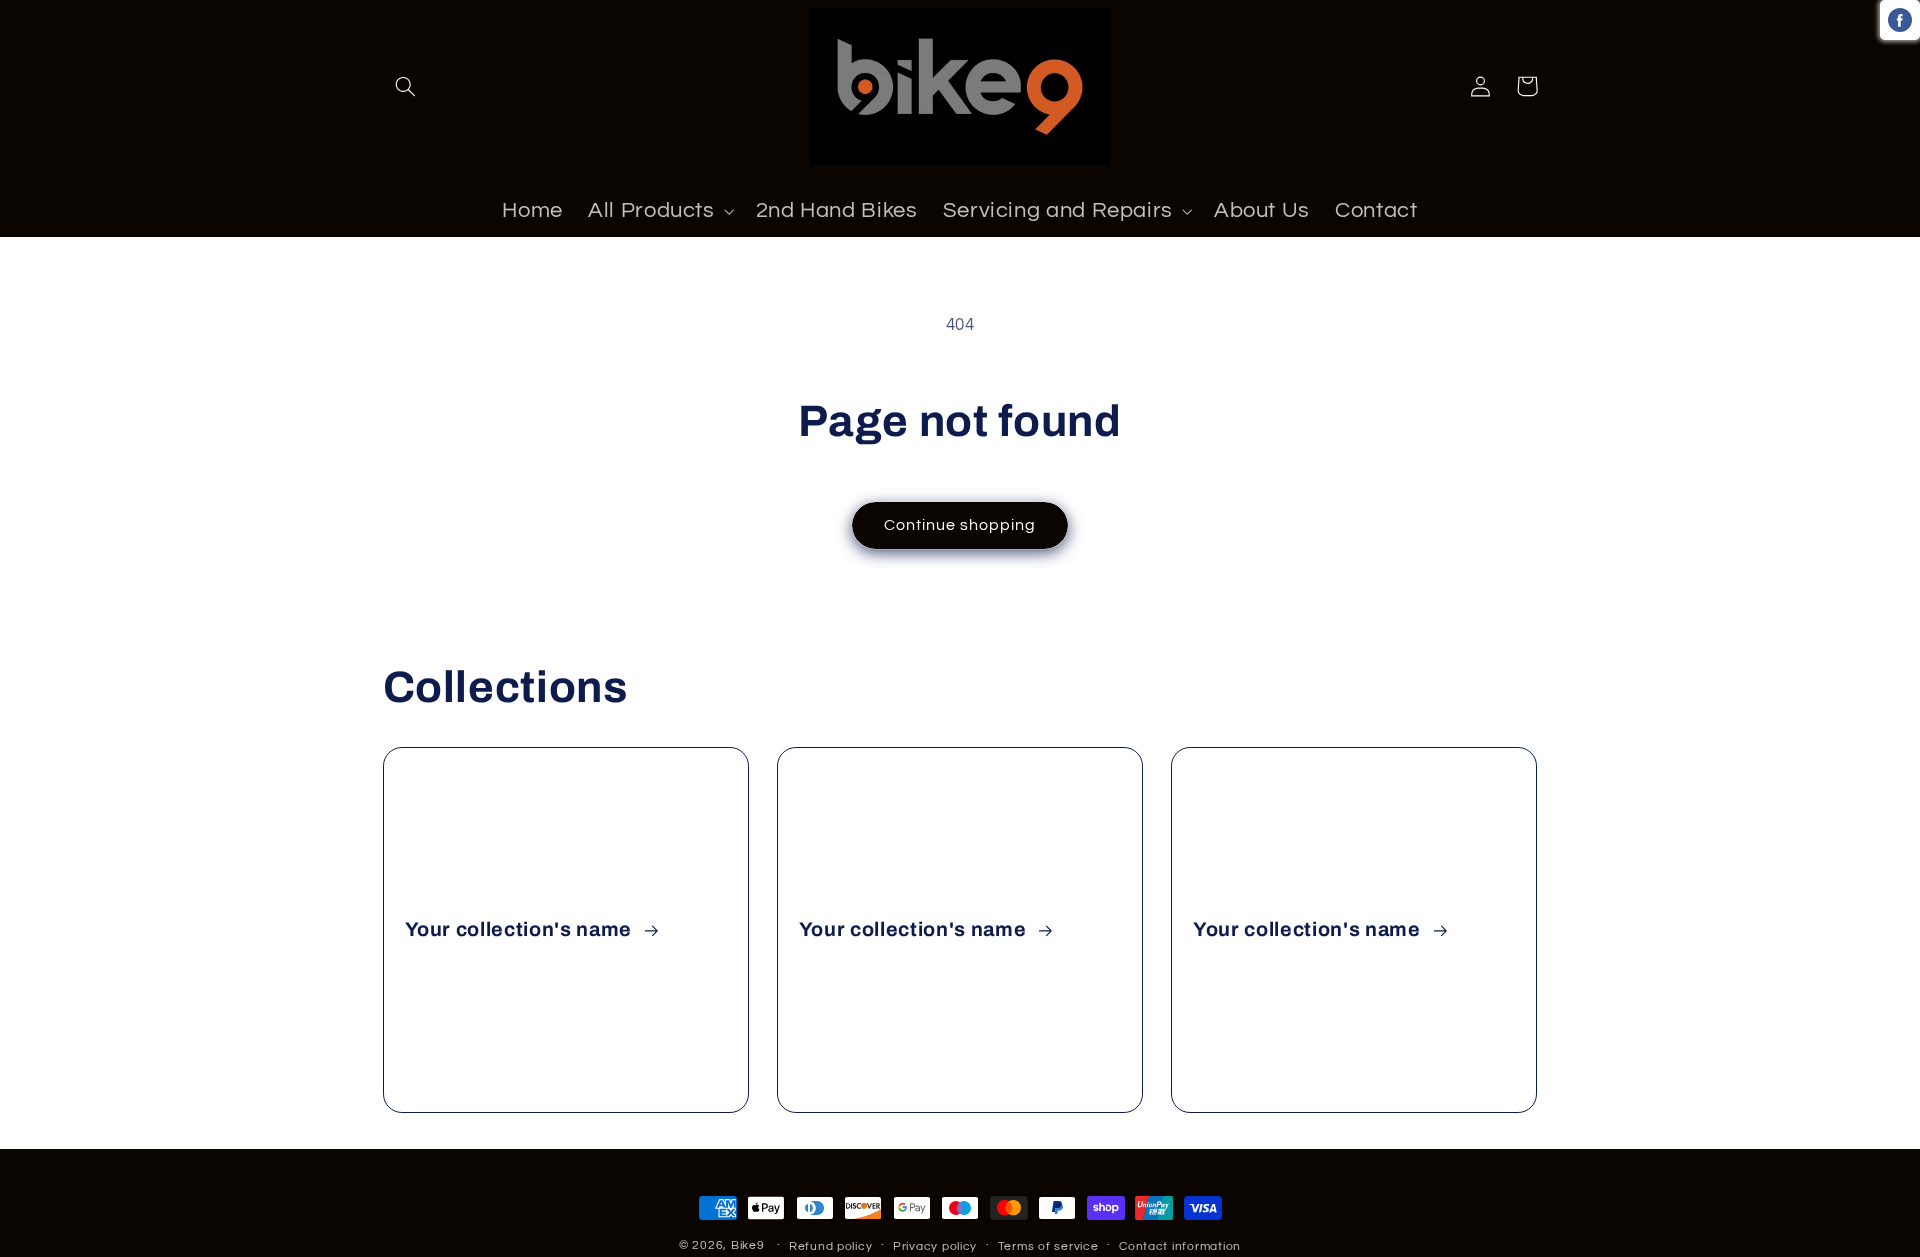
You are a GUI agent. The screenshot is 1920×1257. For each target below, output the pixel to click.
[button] (406, 86)
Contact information (1180, 1246)
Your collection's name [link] (521, 929)
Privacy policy (935, 1246)
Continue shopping (960, 525)
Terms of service (1048, 1246)
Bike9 (748, 1245)
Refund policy (831, 1246)
